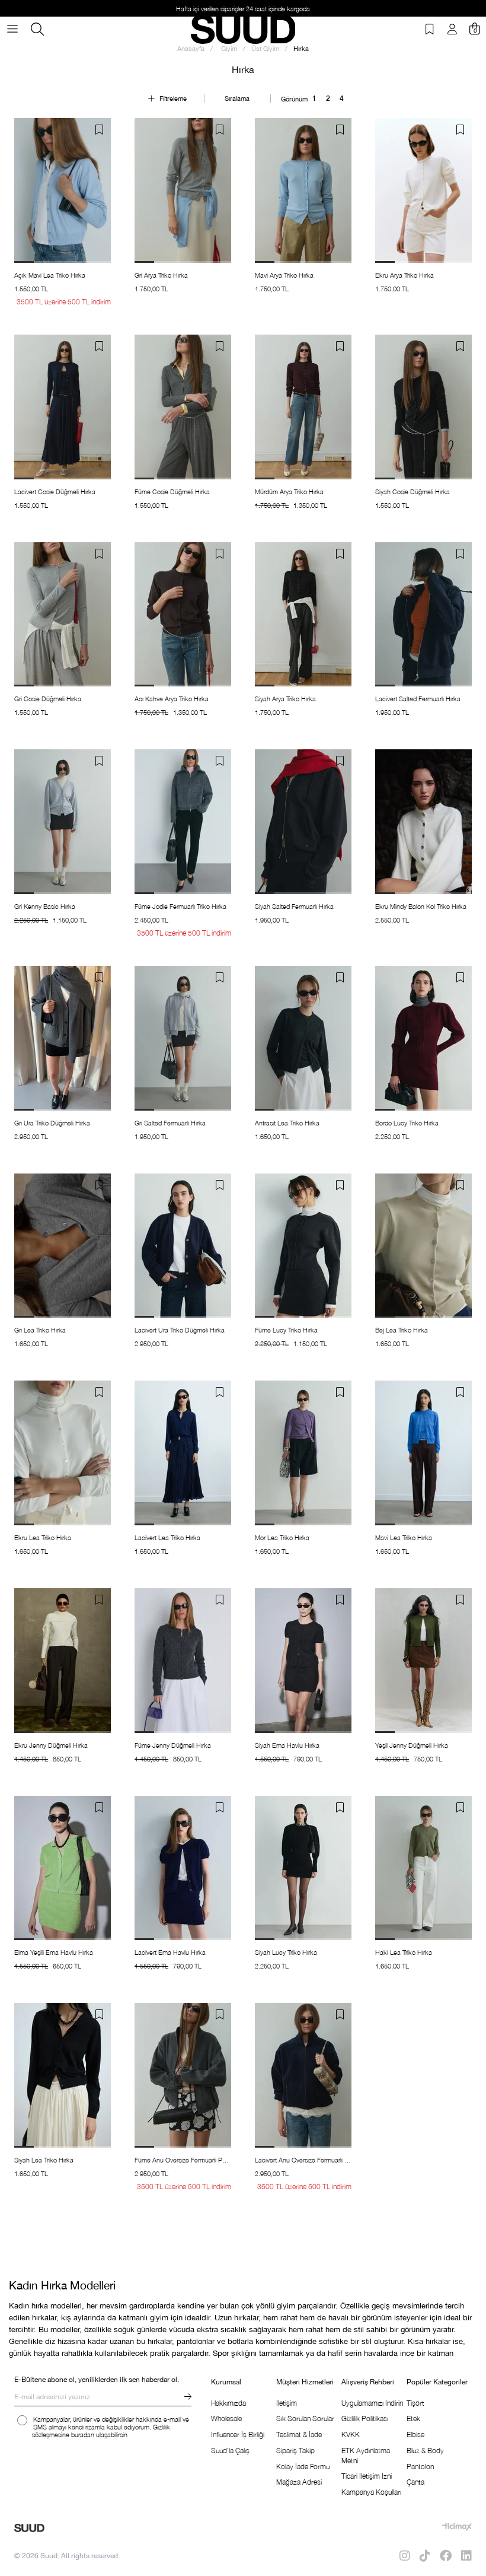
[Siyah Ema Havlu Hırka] (303, 1661)
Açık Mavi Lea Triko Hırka (50, 275)
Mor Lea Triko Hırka (282, 1537)
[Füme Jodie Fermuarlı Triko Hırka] (183, 822)
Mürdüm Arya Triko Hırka (289, 492)
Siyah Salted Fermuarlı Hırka (294, 906)
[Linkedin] (466, 2556)
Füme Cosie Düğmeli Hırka (172, 492)
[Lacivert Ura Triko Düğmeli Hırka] (183, 1246)
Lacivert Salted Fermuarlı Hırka (418, 699)
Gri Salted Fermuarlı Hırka (170, 1123)
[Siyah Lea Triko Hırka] (63, 2075)
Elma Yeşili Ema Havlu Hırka (54, 1952)
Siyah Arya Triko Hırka (285, 699)
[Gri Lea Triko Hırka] (63, 1246)
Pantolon (420, 2467)
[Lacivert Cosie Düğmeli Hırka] (63, 407)
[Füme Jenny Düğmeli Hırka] (183, 1661)
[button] (24, 262)
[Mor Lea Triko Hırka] (303, 1453)
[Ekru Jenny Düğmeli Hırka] (63, 1661)
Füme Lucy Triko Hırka (286, 1330)
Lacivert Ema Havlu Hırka (170, 1952)
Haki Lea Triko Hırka (404, 1952)
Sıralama (237, 98)
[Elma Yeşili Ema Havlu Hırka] (63, 1868)
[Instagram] (405, 2556)
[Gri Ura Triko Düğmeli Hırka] (63, 1038)
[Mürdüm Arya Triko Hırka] (303, 407)
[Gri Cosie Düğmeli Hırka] (63, 615)
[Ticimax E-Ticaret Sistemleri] (457, 2527)
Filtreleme (173, 98)
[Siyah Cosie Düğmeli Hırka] (423, 407)
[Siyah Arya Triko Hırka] (303, 615)
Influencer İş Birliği (238, 2435)
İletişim (287, 2403)
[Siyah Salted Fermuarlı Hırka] (303, 822)
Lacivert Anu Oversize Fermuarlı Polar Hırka (303, 2160)
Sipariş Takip (295, 2451)
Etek (413, 2418)
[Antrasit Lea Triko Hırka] (303, 1038)
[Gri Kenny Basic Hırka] (63, 822)
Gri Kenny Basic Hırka (45, 906)
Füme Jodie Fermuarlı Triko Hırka (180, 906)
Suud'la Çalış (230, 2451)
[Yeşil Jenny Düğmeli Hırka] (423, 1661)
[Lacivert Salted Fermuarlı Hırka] (423, 615)
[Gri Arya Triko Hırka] (183, 190)
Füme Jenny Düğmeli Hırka (173, 1745)
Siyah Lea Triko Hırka (44, 2160)
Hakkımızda (228, 2403)
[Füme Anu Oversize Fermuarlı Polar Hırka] (183, 2075)
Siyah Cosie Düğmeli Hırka (413, 492)
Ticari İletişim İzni (367, 2476)
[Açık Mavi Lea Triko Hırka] (63, 190)
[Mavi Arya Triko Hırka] (303, 190)
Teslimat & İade (299, 2435)
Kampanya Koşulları (371, 2492)
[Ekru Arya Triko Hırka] (423, 190)
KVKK (351, 2435)
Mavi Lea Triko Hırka (404, 1537)
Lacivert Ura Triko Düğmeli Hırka (180, 1330)
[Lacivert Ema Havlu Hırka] (183, 1868)
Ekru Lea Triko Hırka (43, 1537)
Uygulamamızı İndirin (372, 2403)
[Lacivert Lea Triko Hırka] (183, 1453)
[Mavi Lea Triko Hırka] (423, 1453)
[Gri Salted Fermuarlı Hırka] (183, 1038)
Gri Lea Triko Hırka (40, 1330)
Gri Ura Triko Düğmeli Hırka (52, 1123)
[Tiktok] (425, 2556)
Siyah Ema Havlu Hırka (287, 1745)
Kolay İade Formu (303, 2467)
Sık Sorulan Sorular (305, 2418)
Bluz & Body (425, 2451)
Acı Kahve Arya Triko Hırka (172, 699)
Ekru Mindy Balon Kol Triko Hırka (421, 906)
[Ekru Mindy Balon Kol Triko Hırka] (423, 822)
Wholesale (226, 2418)
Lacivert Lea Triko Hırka (167, 1537)
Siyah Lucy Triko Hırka (286, 1952)
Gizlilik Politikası (365, 2418)
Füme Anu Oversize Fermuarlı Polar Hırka (183, 2160)
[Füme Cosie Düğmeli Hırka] (183, 407)
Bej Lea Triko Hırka (402, 1330)
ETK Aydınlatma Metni (366, 2456)
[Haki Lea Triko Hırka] (423, 1868)
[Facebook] (446, 2556)
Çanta (415, 2482)
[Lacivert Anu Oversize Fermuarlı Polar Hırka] (303, 2075)
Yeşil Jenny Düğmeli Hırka (412, 1745)
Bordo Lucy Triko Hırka (407, 1123)
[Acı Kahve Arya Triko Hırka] (183, 615)
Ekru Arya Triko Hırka (405, 275)
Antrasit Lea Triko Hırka (287, 1123)
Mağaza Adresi (299, 2482)
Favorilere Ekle (99, 130)
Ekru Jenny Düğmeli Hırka (51, 1745)
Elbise (415, 2435)
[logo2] (29, 2528)
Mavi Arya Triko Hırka (284, 275)
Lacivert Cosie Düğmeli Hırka (55, 492)
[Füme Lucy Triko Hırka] (303, 1246)
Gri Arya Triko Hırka (161, 275)
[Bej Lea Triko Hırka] (423, 1246)
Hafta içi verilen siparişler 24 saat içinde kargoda (243, 9)
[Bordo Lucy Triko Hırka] (423, 1038)
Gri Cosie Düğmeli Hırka (48, 699)
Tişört (415, 2403)
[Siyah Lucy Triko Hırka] (303, 1868)
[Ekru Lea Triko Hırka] (63, 1453)
